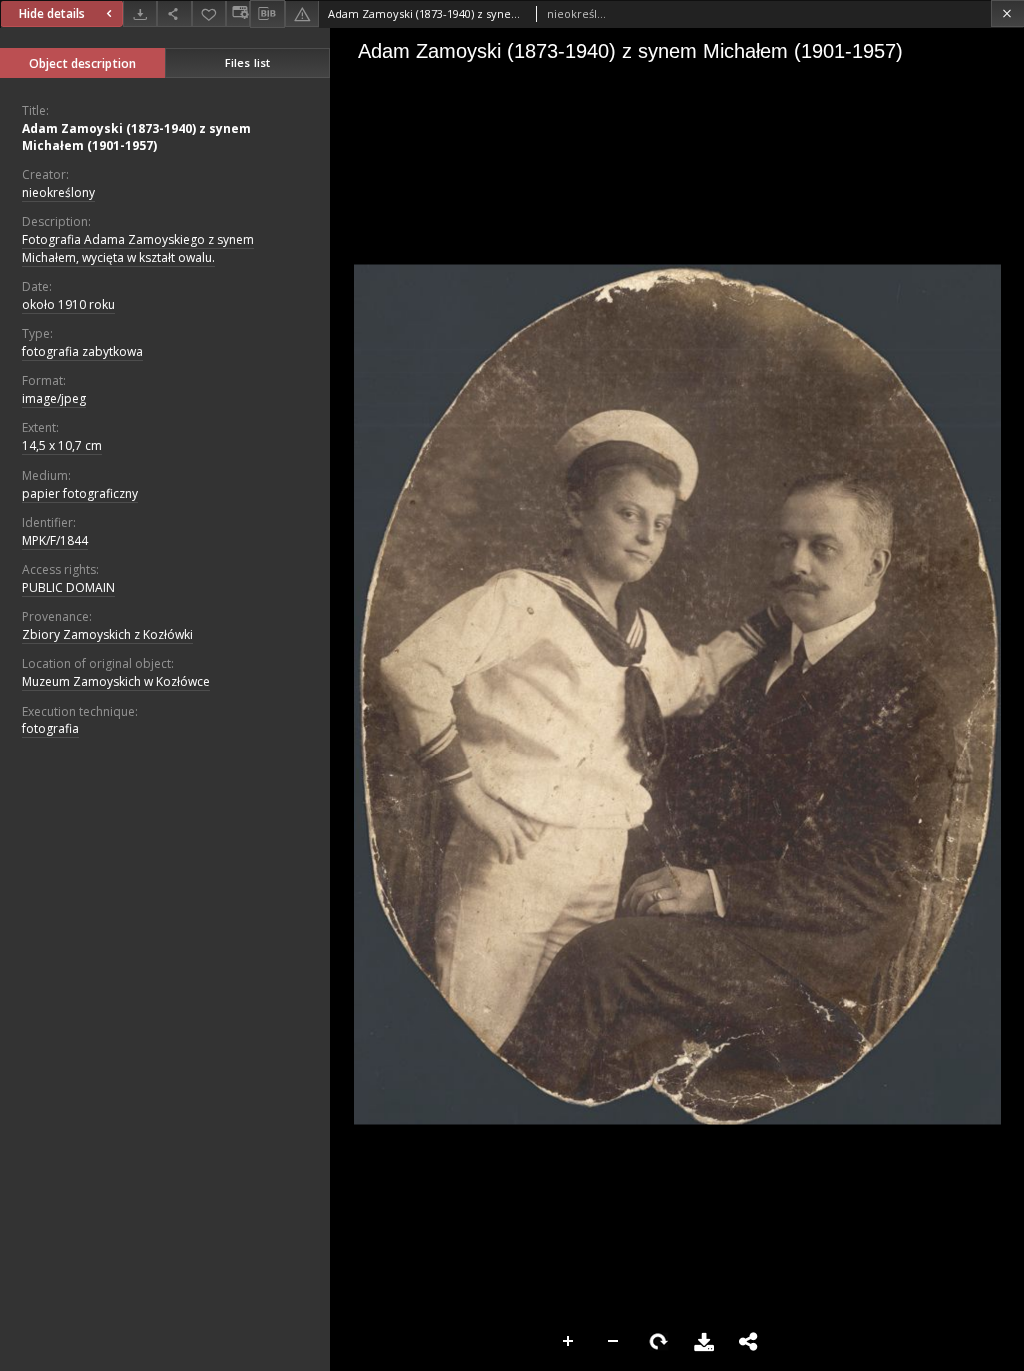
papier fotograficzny (80, 493)
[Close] (1007, 13)
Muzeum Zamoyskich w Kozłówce (116, 681)
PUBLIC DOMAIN (68, 587)
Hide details (52, 13)
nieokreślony (58, 192)
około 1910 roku (68, 304)
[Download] (140, 13)
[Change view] (238, 13)
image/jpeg (54, 398)
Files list (247, 62)
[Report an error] (302, 13)
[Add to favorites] (209, 13)
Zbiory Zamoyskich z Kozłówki (107, 634)
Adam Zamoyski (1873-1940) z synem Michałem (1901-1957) (136, 137)
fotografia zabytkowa (82, 351)
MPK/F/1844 (55, 540)
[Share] (174, 13)
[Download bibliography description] (267, 14)
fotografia (50, 728)
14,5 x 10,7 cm (62, 445)
